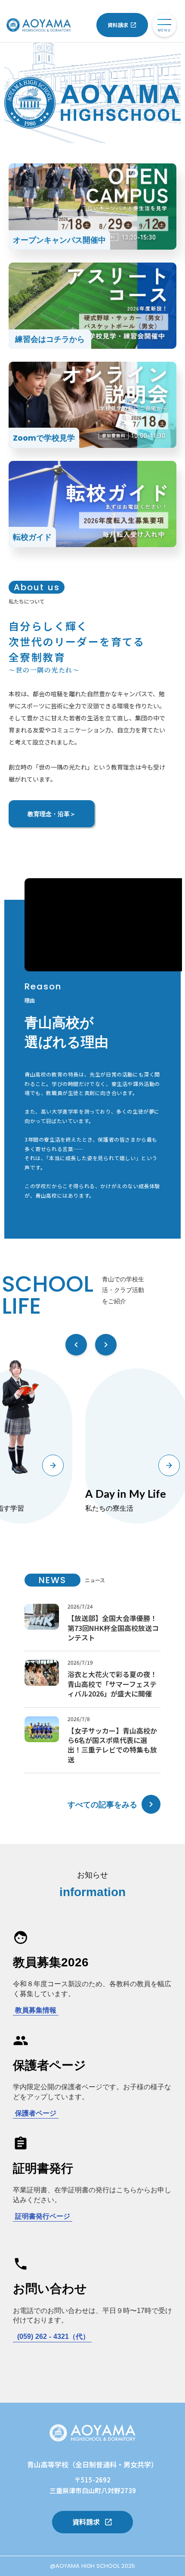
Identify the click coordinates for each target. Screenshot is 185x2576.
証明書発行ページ (43, 2216)
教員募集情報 (36, 2010)
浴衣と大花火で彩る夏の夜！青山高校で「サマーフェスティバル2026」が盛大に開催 (112, 1684)
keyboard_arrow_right (151, 1804)
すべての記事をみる (102, 1804)
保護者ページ (36, 2113)
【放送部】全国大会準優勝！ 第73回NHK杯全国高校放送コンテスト (113, 1628)
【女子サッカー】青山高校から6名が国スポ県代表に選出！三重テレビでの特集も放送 (112, 1745)
